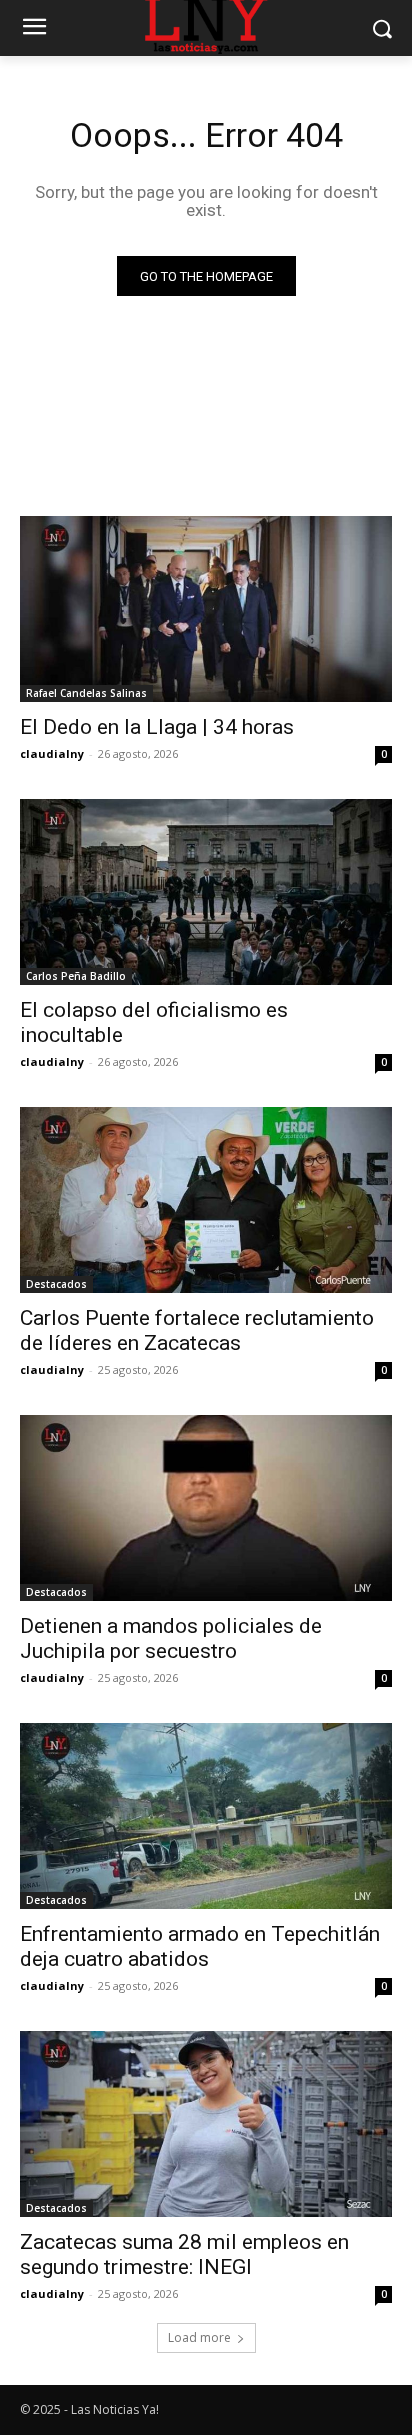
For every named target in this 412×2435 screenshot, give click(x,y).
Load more (199, 2337)
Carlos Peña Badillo (76, 976)
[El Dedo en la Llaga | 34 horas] (206, 609)
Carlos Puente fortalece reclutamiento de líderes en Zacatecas (197, 1330)
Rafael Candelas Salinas (86, 693)
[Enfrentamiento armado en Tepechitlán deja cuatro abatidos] (206, 1816)
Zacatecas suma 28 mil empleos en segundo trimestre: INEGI (184, 2254)
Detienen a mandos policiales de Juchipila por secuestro (171, 1638)
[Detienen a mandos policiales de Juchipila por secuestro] (206, 1508)
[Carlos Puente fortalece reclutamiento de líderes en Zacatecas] (206, 1200)
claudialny (52, 753)
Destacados (56, 1284)
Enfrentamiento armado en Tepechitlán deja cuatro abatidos (200, 1946)
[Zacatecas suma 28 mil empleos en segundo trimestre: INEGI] (206, 2124)
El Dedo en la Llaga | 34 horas (157, 727)
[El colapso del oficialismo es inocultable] (206, 892)
